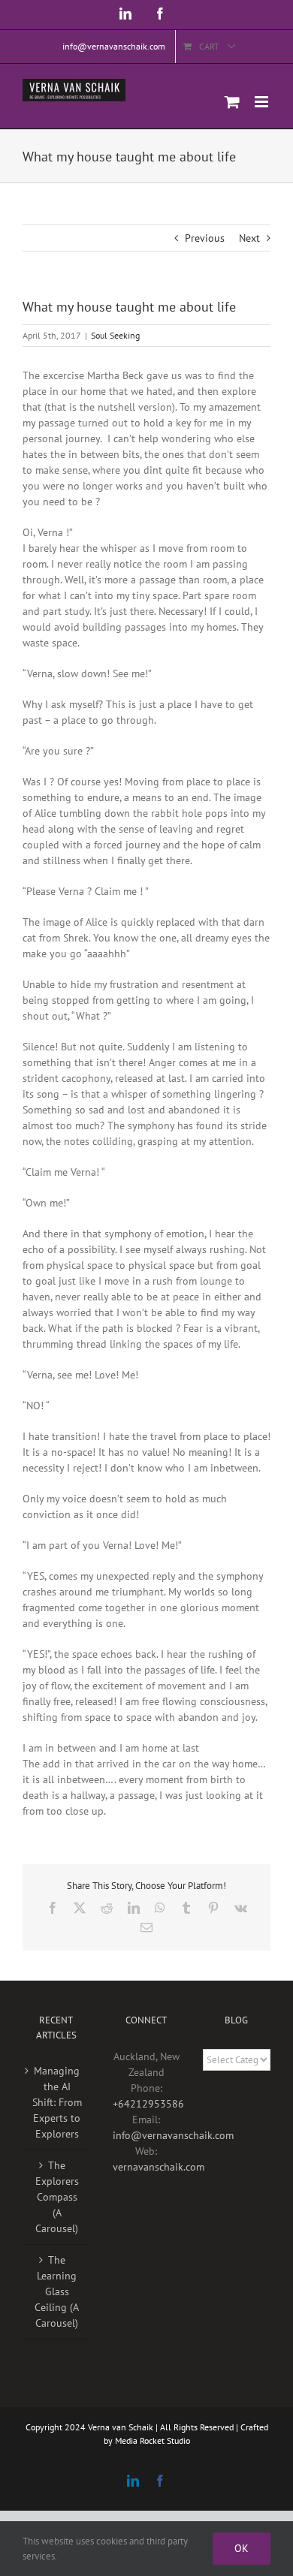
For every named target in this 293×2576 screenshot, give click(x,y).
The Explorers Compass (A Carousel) (57, 2197)
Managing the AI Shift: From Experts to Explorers (57, 2102)
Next (249, 238)
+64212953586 (148, 2104)
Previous (205, 238)
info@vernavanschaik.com (173, 2135)
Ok (242, 2548)
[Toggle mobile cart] (232, 102)
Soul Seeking (115, 335)
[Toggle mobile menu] (263, 102)
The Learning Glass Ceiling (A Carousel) (57, 2291)
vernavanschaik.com (159, 2167)
